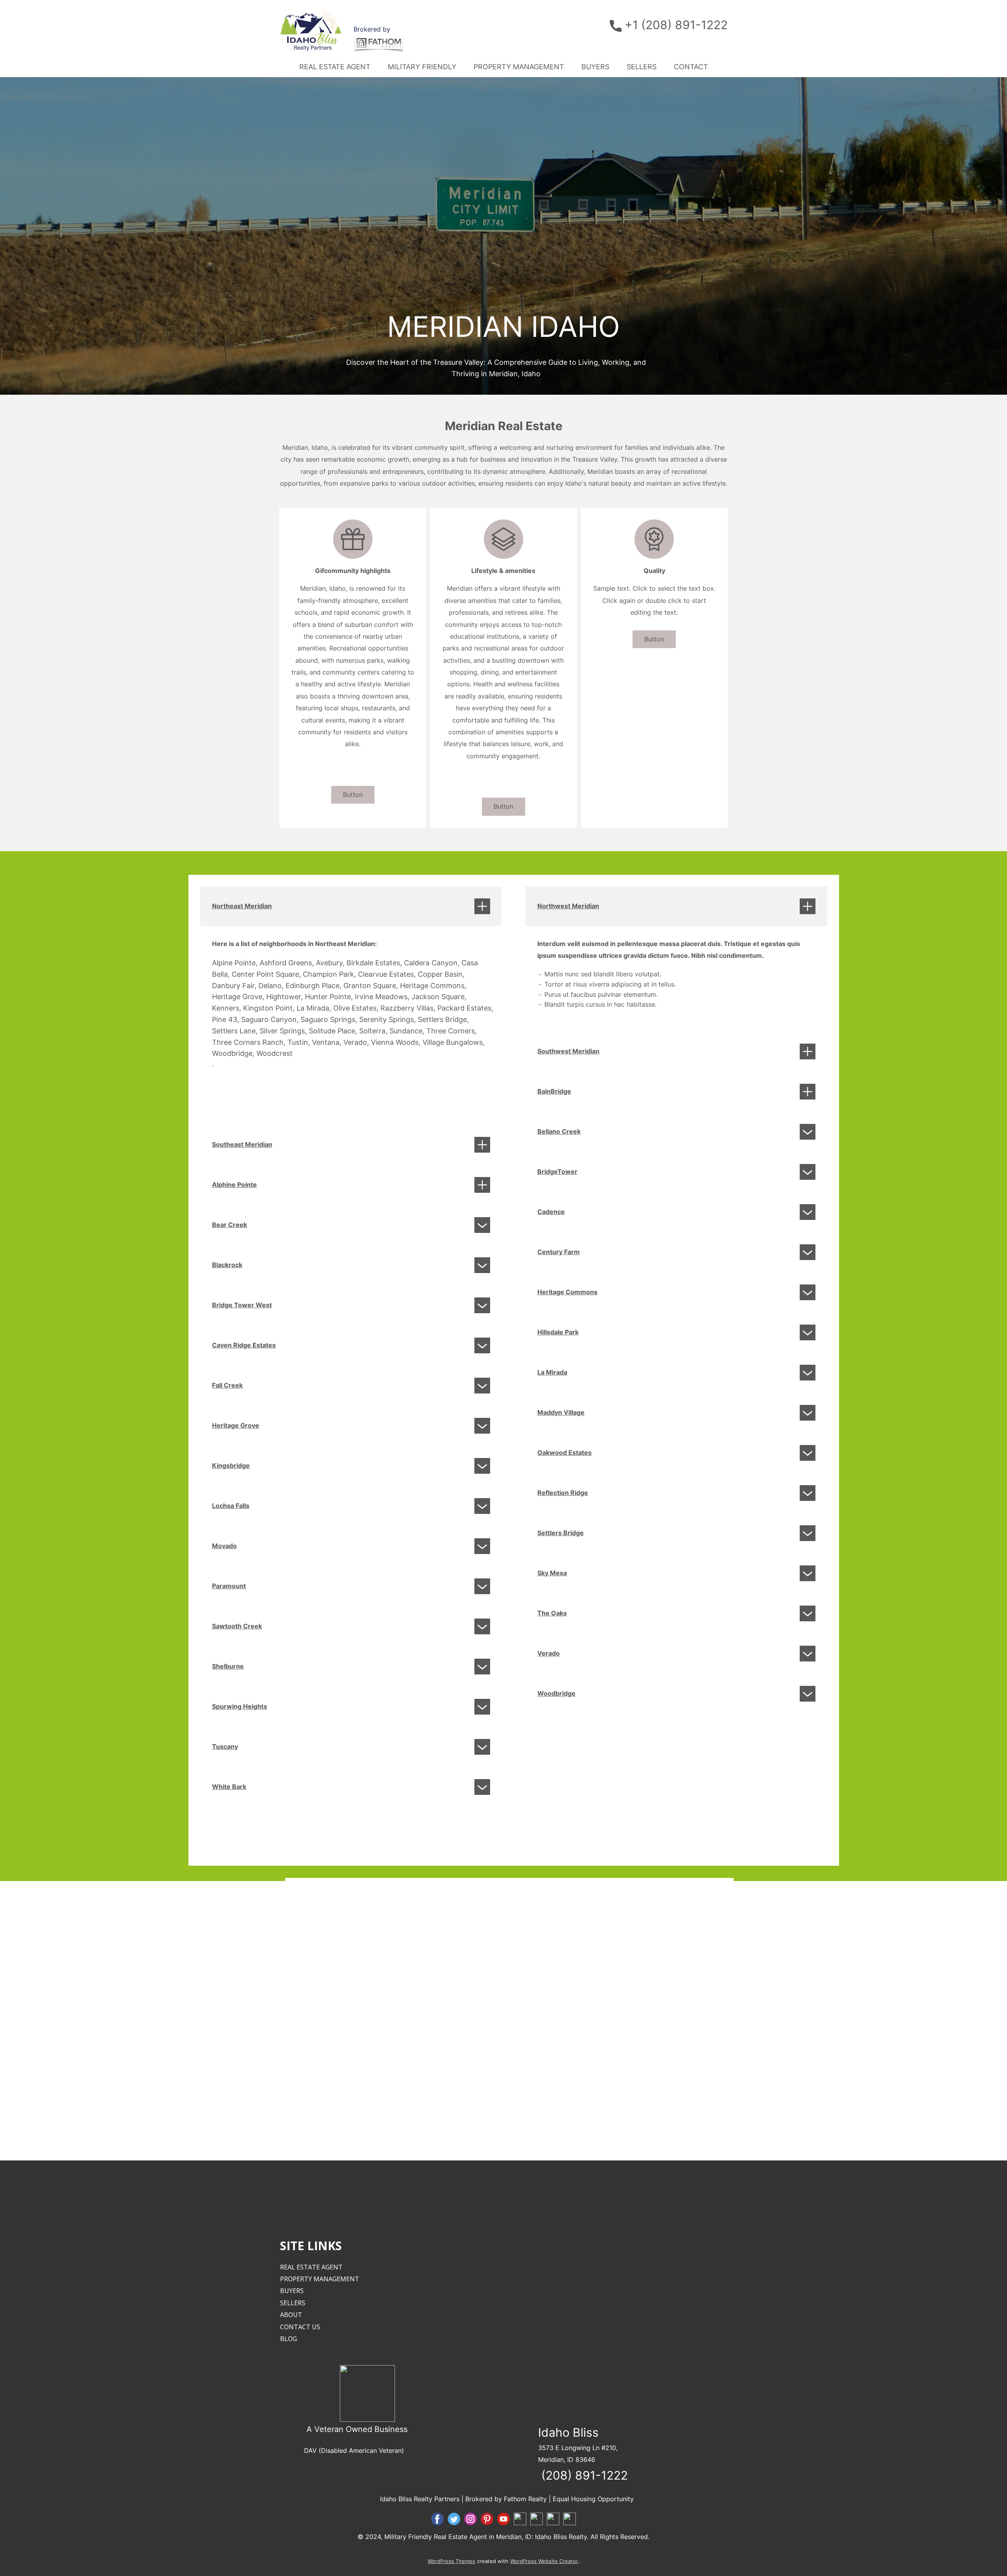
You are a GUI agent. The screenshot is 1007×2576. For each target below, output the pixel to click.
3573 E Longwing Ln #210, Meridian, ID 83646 (583, 2456)
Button (353, 795)
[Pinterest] (487, 2519)
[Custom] (537, 2519)
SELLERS (642, 67)
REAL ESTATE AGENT (335, 67)
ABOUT (291, 2315)
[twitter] (454, 2519)
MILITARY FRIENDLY (422, 67)
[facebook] (437, 2519)
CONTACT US (300, 2327)
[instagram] (470, 2519)
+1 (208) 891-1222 (675, 25)
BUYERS (595, 67)
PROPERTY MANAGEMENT (519, 67)
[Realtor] (520, 2519)
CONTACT (691, 67)
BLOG (289, 2339)
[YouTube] (503, 2519)
